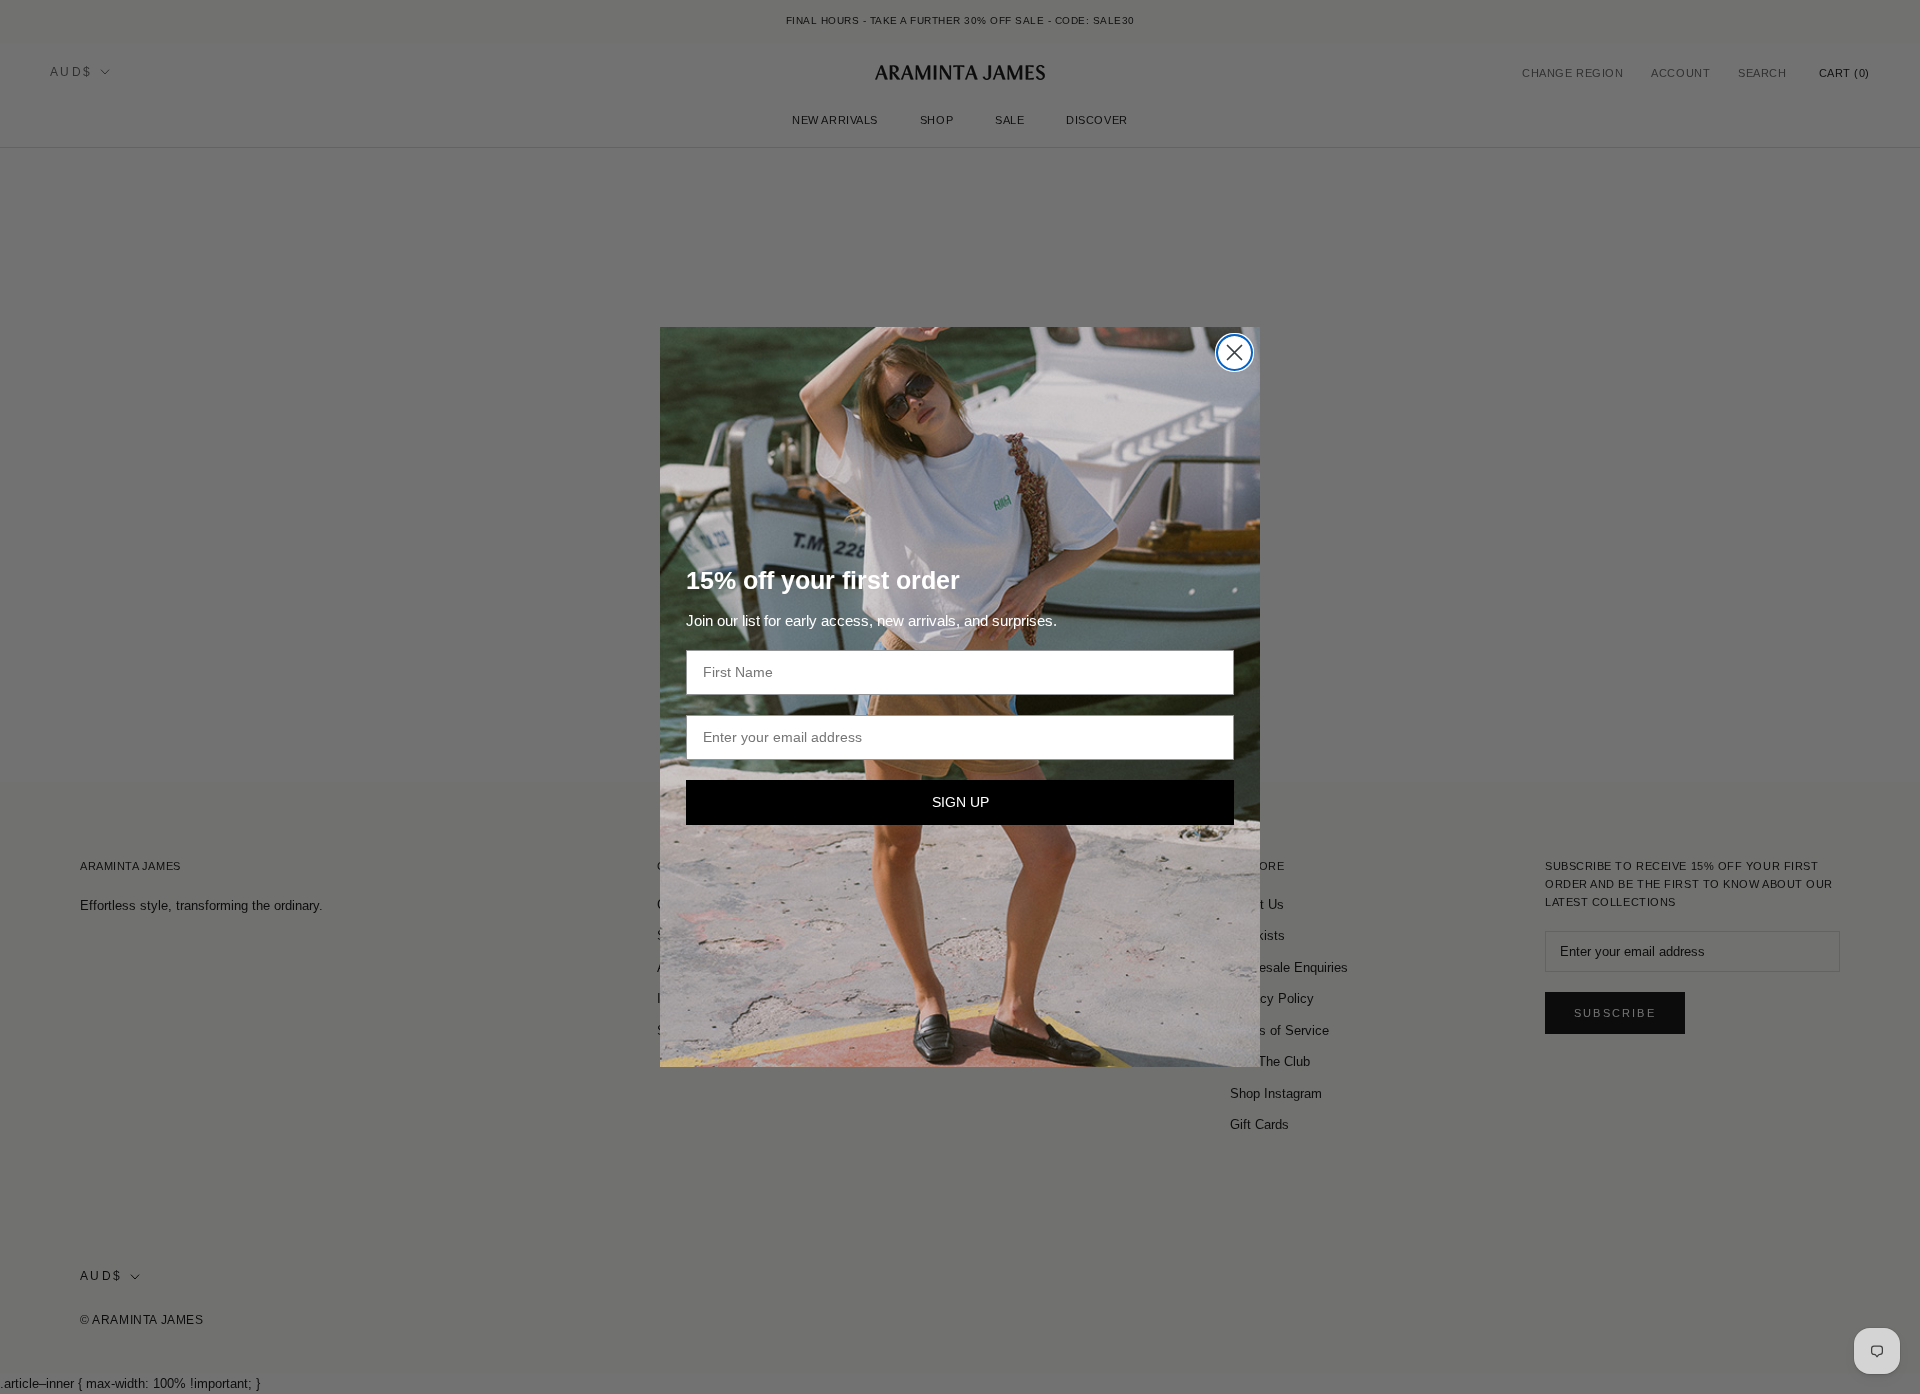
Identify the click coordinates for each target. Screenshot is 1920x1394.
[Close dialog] (1234, 352)
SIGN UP (960, 802)
